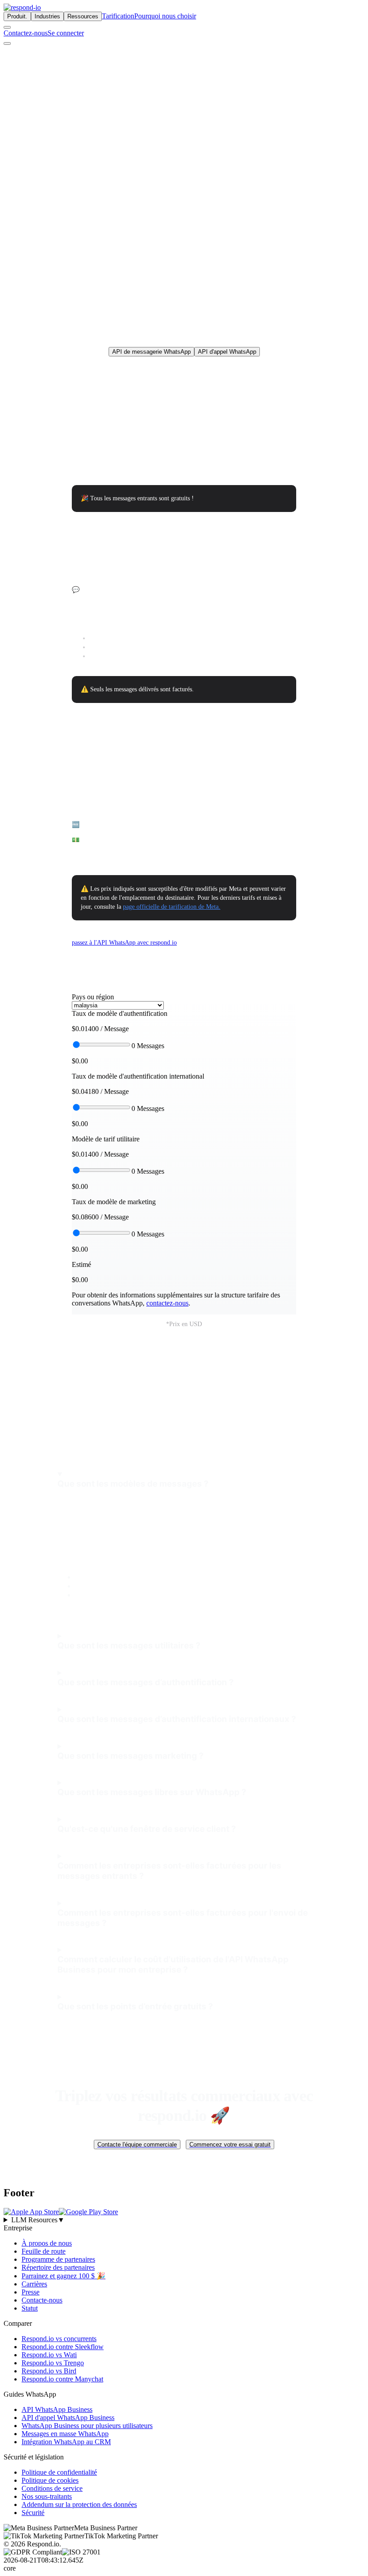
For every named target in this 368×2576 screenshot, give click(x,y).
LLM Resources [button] (38, 2220)
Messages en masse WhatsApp (65, 2434)
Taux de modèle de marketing (114, 1202)
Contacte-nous (42, 2300)
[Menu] (7, 43)
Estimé (81, 1264)
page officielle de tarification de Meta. (172, 907)
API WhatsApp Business (57, 2409)
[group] (184, 2220)
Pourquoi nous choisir (165, 16)
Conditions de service (52, 2488)
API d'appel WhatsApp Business (68, 2418)
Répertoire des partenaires (58, 2267)
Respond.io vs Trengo (53, 2363)
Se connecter (66, 33)
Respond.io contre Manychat (62, 2379)
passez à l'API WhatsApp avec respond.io (124, 943)
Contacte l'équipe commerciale (137, 2144)
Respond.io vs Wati (49, 2355)
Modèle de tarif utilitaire (106, 1139)
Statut (30, 2308)
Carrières (34, 2284)
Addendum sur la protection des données (79, 2504)
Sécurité (33, 2513)
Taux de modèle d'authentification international (138, 1076)
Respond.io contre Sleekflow (63, 2347)
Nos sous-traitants (47, 2496)
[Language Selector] (7, 27)
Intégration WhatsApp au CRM (66, 2442)
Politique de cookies (50, 2480)
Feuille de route (44, 2251)
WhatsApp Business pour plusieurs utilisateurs (87, 2426)
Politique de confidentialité (59, 2472)
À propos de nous (47, 2243)
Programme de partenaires (58, 2259)
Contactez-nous (26, 33)
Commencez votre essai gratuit (230, 2144)
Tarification (118, 16)
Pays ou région (93, 997)
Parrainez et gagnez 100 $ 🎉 (64, 2276)
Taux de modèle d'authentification (120, 1013)
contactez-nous (167, 1303)
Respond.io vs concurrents (59, 2339)
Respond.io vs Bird (49, 2371)
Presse (31, 2292)
